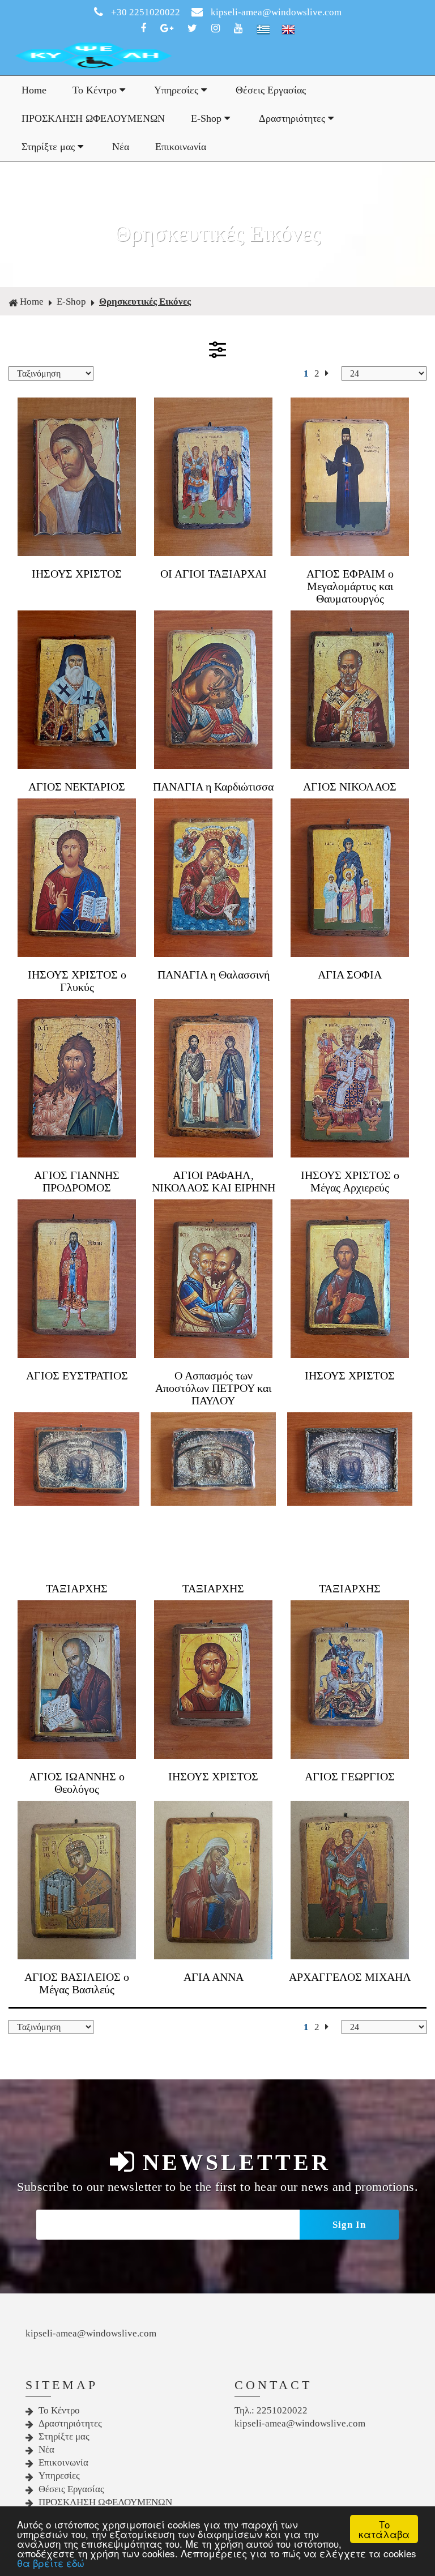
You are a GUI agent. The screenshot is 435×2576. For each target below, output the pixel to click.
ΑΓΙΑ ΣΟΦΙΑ (350, 975)
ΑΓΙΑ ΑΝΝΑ (214, 1977)
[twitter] (195, 29)
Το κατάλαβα (384, 2529)
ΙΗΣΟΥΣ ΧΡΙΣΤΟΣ (77, 574)
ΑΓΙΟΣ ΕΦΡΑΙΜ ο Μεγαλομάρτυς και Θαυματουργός (350, 586)
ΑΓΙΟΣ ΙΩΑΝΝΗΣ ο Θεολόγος (77, 1783)
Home (34, 90)
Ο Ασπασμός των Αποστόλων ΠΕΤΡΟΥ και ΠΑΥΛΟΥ (213, 1388)
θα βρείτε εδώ (51, 2563)
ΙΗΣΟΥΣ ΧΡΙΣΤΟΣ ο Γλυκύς (77, 981)
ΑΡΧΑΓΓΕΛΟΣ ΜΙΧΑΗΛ (350, 1977)
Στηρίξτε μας (50, 147)
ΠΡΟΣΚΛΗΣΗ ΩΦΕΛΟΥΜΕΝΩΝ (93, 118)
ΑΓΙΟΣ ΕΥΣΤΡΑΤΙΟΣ (77, 1375)
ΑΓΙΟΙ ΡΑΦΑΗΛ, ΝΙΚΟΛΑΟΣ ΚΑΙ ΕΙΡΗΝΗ (214, 1181)
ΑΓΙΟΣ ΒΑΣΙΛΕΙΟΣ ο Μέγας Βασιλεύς (77, 1983)
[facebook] (146, 29)
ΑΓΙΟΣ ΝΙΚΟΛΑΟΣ (350, 787)
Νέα (121, 147)
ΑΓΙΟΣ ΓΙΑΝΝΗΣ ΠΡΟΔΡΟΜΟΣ (77, 1181)
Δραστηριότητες (293, 118)
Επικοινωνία (181, 147)
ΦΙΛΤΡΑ (217, 349)
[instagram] (218, 29)
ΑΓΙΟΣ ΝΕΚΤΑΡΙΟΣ (77, 787)
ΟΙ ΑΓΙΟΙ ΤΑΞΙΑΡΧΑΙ (214, 574)
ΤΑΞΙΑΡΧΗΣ (77, 1588)
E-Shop (208, 118)
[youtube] (241, 29)
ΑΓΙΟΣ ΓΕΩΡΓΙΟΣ (350, 1776)
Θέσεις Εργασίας (271, 90)
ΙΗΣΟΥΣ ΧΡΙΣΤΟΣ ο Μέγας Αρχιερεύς (350, 1181)
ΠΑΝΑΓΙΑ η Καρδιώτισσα (213, 787)
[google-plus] (169, 29)
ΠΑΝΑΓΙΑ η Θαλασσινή (214, 975)
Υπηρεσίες (178, 90)
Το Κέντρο (96, 90)
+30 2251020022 (146, 12)
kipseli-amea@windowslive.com (275, 12)
